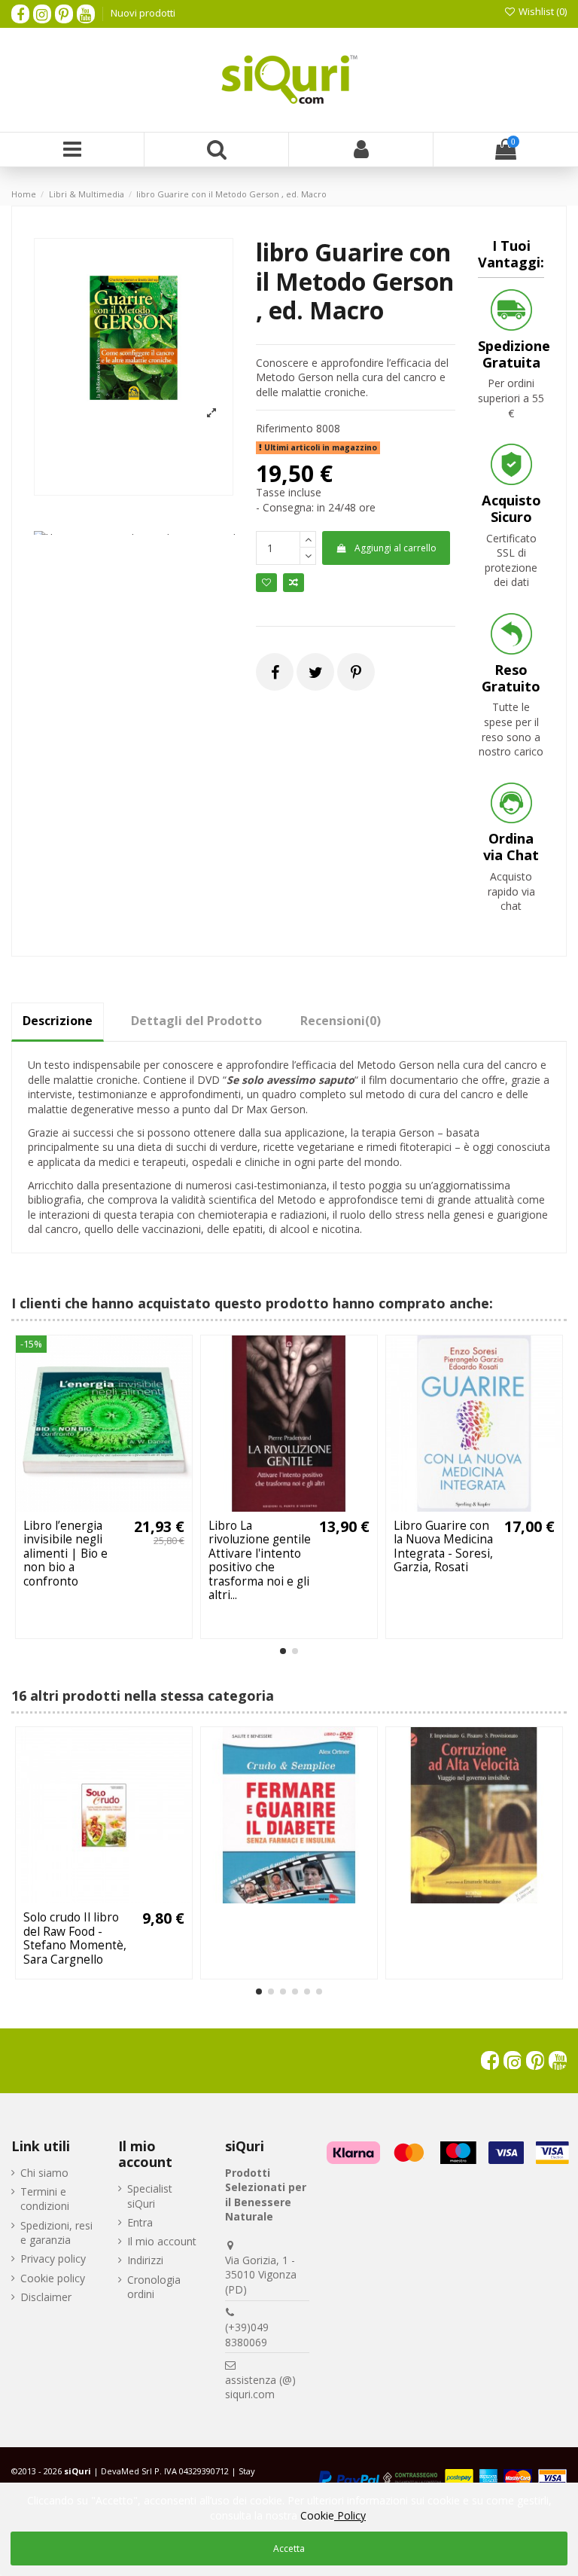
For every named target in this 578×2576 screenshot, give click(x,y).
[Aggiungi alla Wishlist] (83, 1506)
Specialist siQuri (150, 2196)
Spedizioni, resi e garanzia (56, 2233)
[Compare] (104, 1506)
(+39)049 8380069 (247, 2335)
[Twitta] (316, 672)
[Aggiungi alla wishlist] (266, 583)
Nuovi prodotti (143, 13)
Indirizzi (145, 2260)
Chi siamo (44, 2173)
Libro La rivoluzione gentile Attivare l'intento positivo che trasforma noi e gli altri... (260, 1560)
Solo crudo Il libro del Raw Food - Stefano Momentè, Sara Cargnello (75, 1938)
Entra (140, 2222)
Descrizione (58, 1021)
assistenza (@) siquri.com (260, 2387)
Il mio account (162, 2241)
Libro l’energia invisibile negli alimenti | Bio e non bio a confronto (65, 1554)
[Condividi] (275, 672)
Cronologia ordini (154, 2287)
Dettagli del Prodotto (196, 1021)
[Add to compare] (294, 583)
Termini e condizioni (45, 2199)
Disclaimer (46, 2297)
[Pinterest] (356, 672)
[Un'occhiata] (125, 1506)
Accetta (289, 2549)
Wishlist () (541, 11)
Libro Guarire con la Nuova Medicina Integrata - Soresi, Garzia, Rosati (443, 1546)
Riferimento (284, 428)
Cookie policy (53, 2278)
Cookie (333, 2515)
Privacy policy (53, 2259)
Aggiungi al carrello (395, 548)
